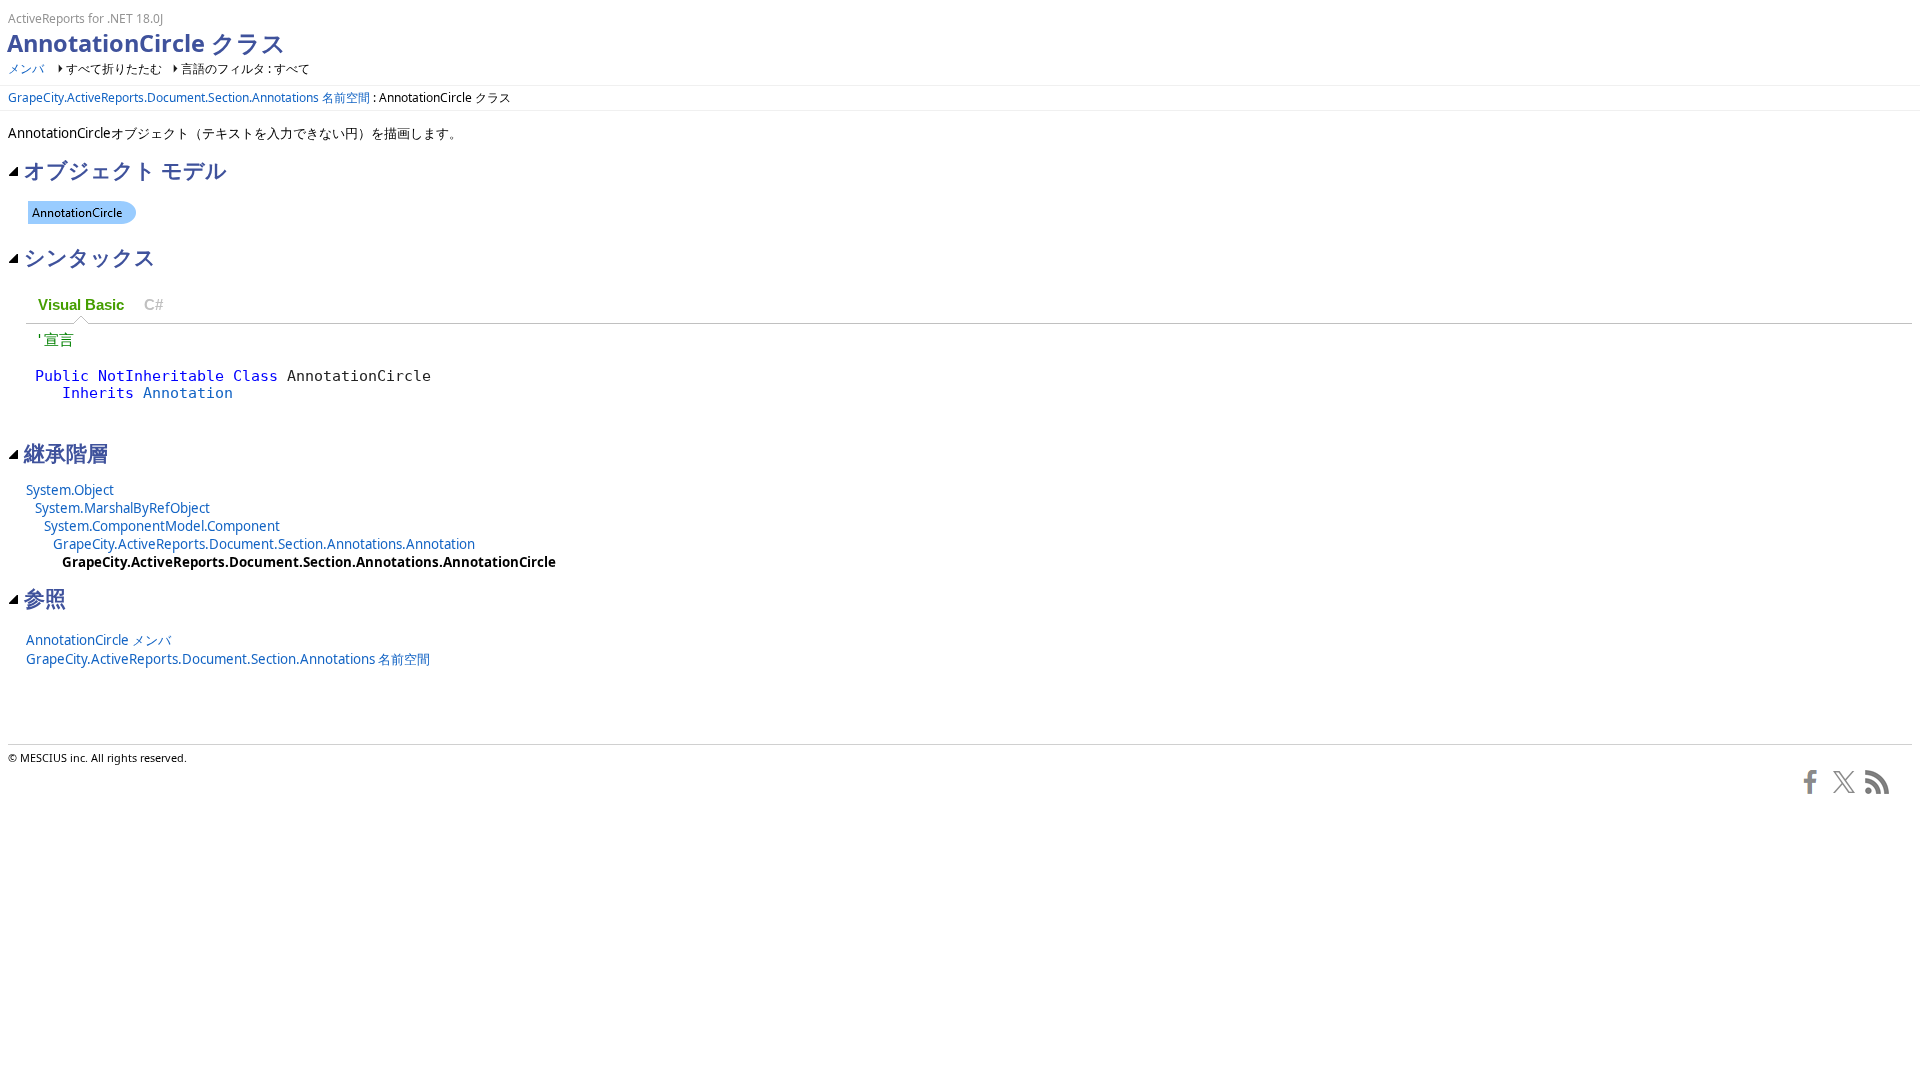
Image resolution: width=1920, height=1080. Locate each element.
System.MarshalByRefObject (122, 508)
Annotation (188, 392)
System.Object (70, 490)
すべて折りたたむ (114, 68)
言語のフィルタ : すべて (245, 68)
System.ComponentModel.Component (162, 526)
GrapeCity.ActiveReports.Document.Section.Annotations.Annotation (264, 544)
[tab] (81, 305)
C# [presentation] (153, 305)
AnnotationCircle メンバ (98, 640)
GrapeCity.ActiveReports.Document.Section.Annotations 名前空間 (189, 97)
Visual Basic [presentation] (81, 305)
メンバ (26, 68)
